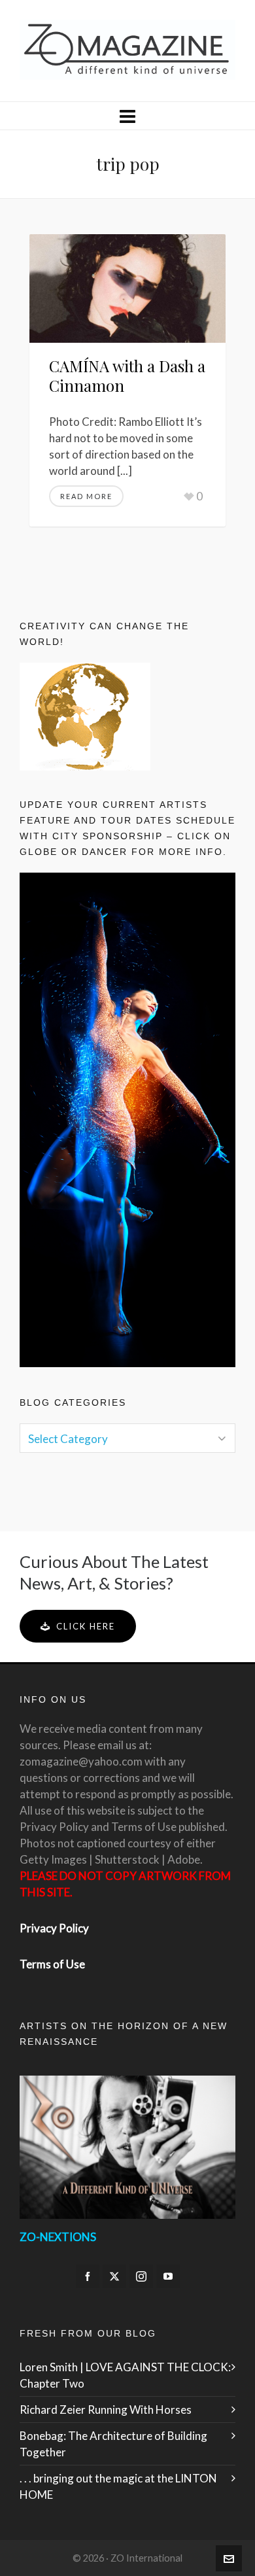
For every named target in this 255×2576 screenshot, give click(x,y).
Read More (86, 496)
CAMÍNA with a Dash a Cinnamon (127, 375)
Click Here (86, 1626)
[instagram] (141, 2276)
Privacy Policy (54, 1928)
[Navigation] (127, 116)
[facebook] (88, 2276)
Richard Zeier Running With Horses (106, 2410)
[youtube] (168, 2276)
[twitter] (114, 2276)
